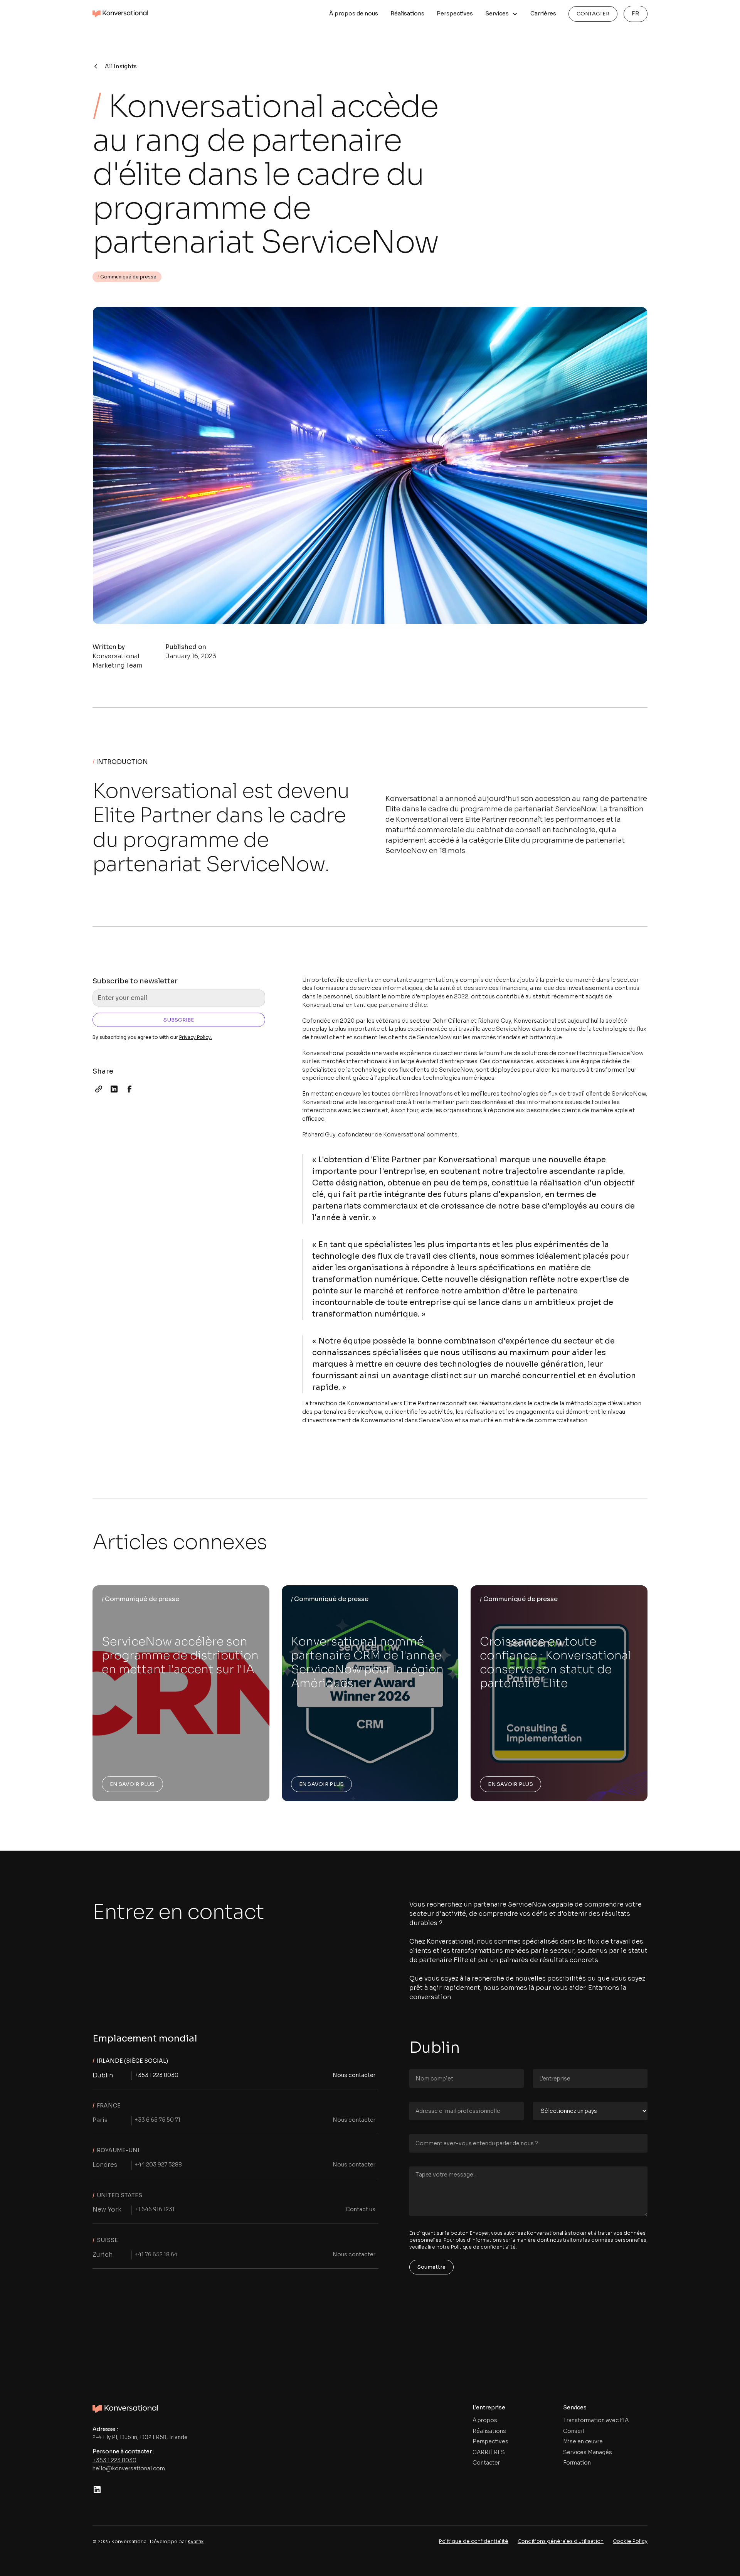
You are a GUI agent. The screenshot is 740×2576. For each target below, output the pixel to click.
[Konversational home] (125, 2408)
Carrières (543, 13)
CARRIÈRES (489, 2452)
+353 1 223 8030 (114, 2460)
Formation (577, 2463)
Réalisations (407, 13)
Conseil (573, 2431)
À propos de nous (354, 13)
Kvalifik (196, 2541)
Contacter (486, 2463)
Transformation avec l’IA (596, 2420)
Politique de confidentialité (474, 2541)
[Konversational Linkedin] (97, 2490)
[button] (502, 14)
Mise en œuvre (583, 2441)
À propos (485, 2420)
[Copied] (99, 1089)
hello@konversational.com (129, 2468)
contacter (593, 14)
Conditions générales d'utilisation (561, 2541)
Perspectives (455, 13)
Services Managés (588, 2452)
